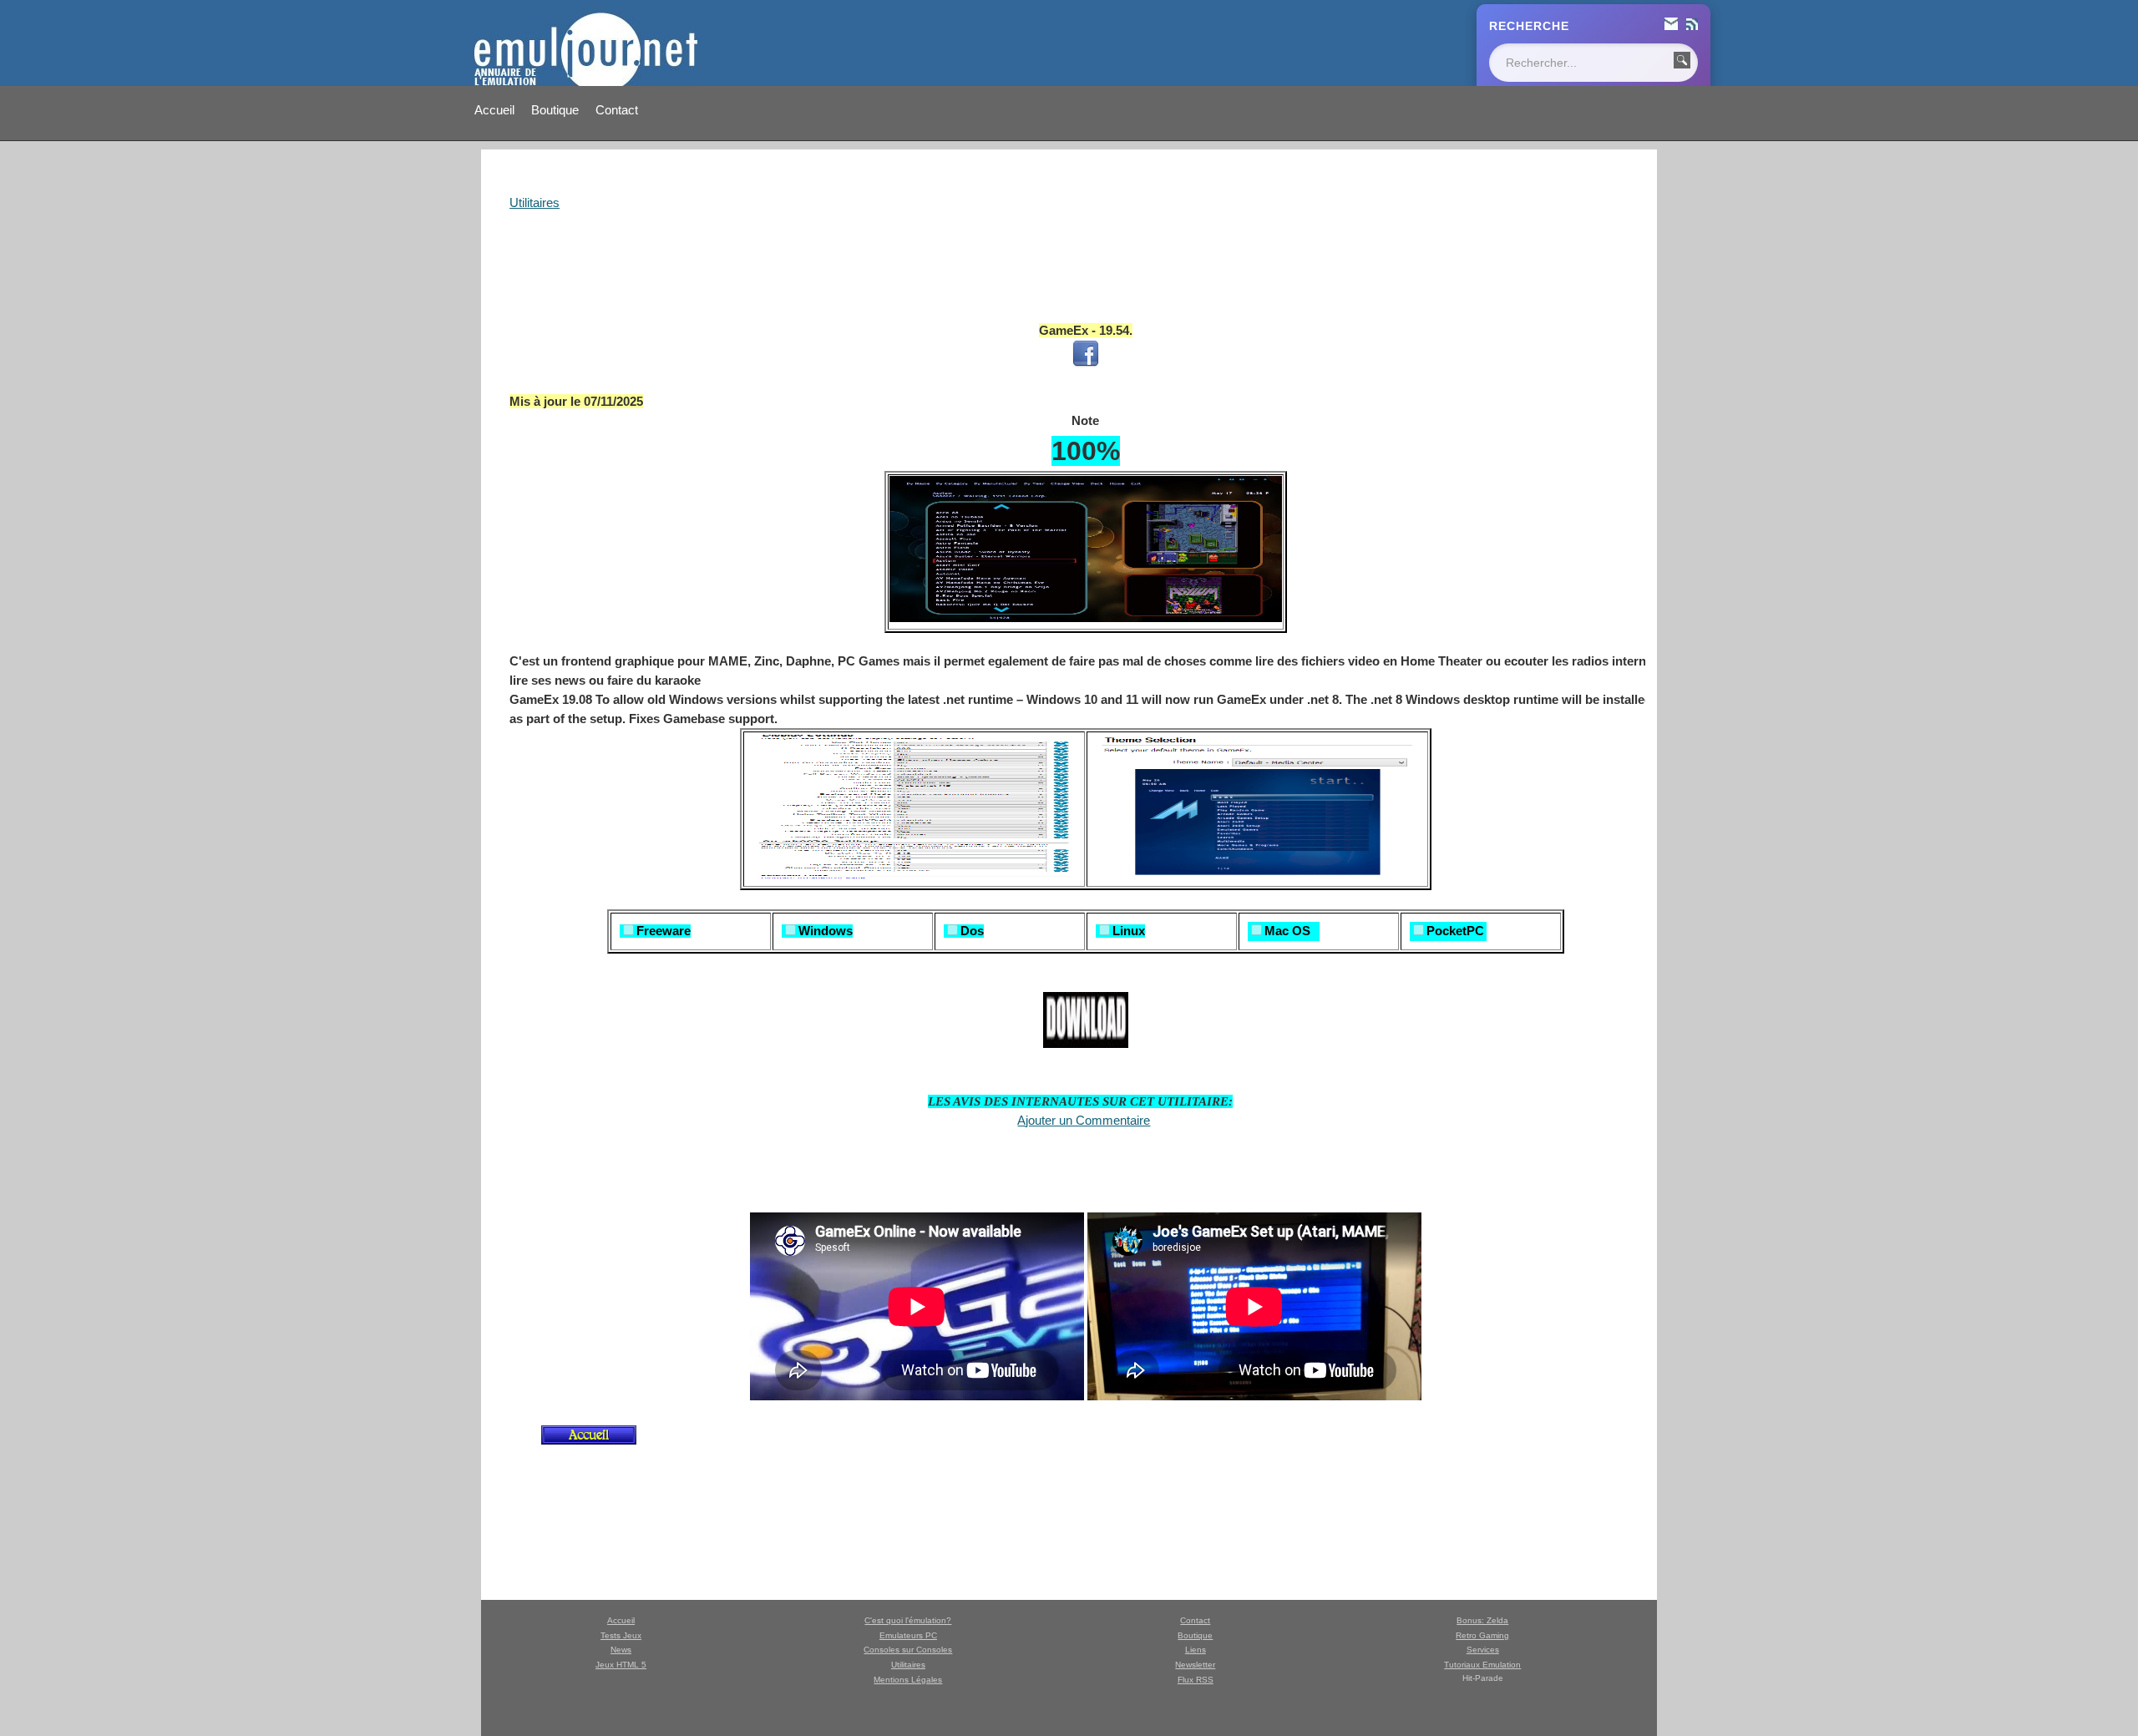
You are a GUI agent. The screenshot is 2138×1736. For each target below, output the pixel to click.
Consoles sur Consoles (908, 1650)
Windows (826, 931)
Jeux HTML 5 (621, 1665)
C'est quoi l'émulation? (908, 1620)
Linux (1129, 931)
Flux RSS (1196, 1680)
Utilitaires (534, 202)
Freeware (664, 931)
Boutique (555, 110)
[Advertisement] (1086, 255)
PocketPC (1455, 931)
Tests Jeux (621, 1635)
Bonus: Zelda (1482, 1620)
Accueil (494, 110)
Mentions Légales (908, 1680)
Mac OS (1287, 931)
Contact (617, 110)
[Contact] (1671, 26)
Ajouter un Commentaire (1084, 1120)
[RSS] (1692, 26)
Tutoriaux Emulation (1482, 1665)
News (621, 1650)
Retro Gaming (1482, 1635)
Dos (972, 931)
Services (1483, 1650)
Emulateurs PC (908, 1635)
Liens (1196, 1650)
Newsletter (1195, 1665)
